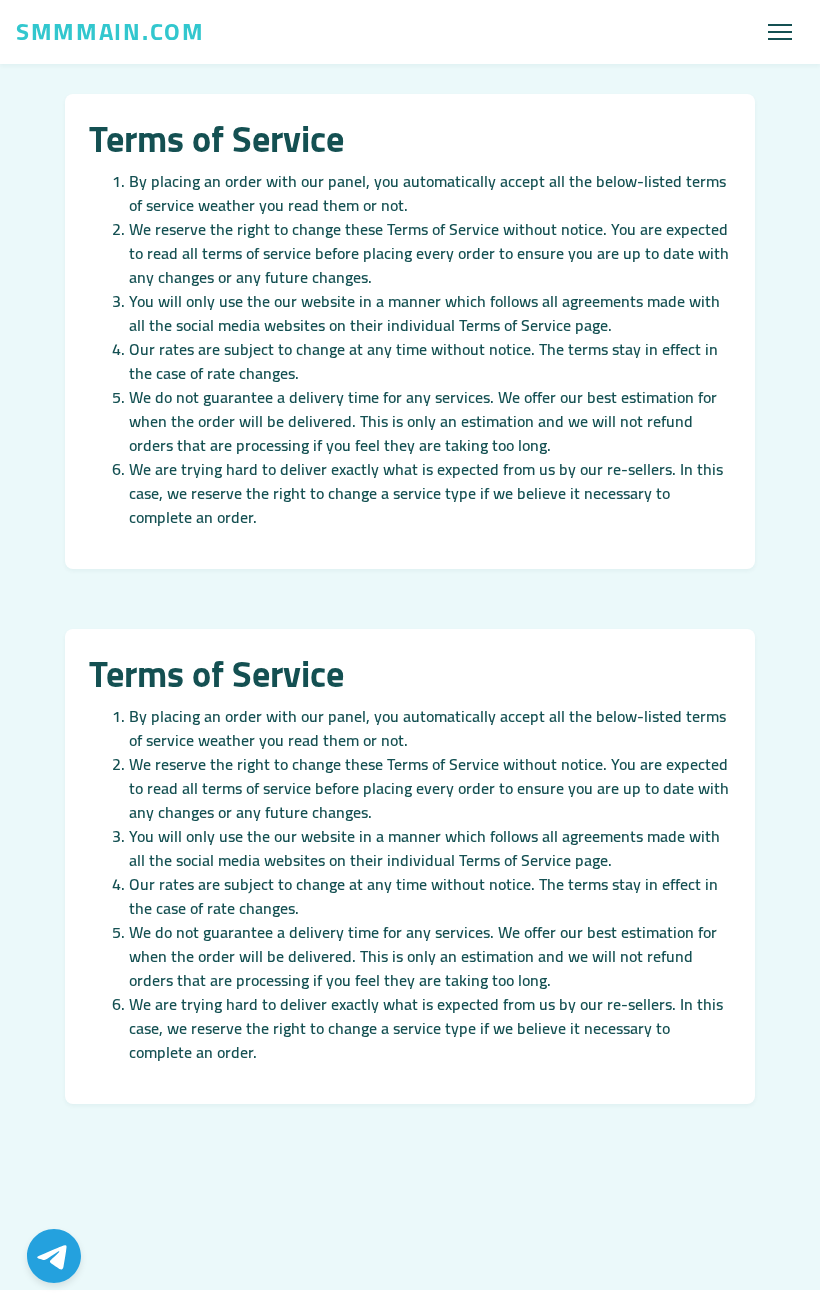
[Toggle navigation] (780, 32)
